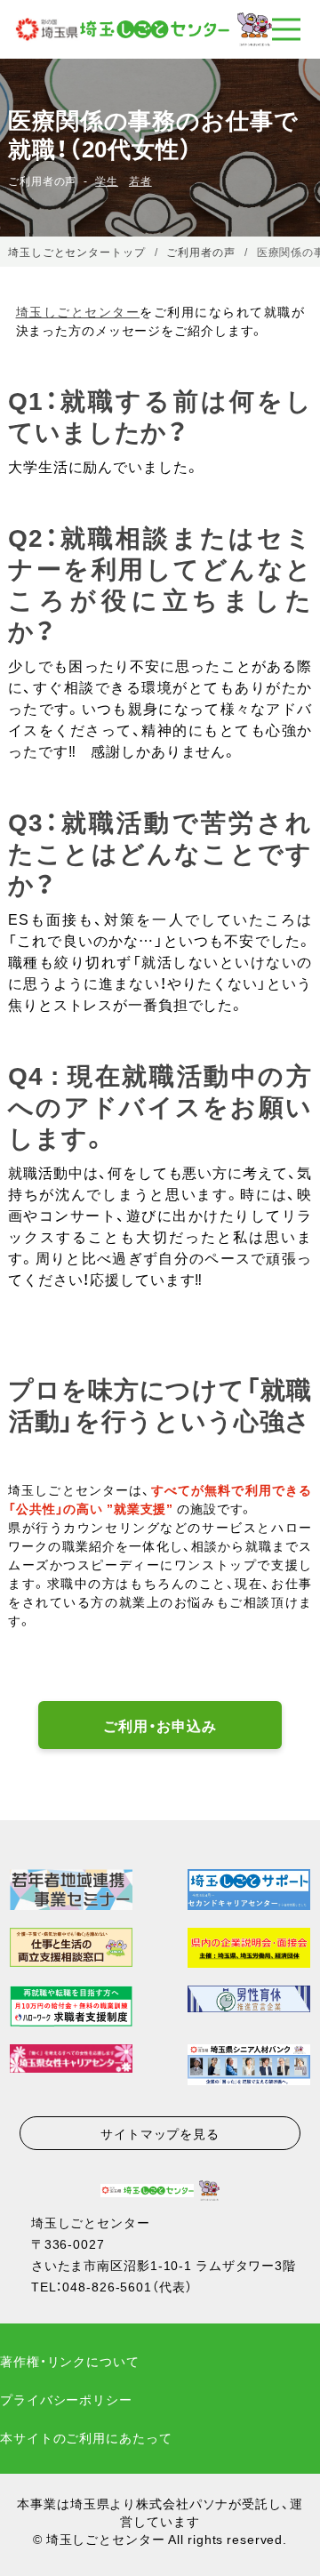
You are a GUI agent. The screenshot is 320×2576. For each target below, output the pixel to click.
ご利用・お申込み (160, 1725)
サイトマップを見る (160, 2133)
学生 (107, 181)
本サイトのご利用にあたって (86, 2437)
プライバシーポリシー (66, 2399)
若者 (140, 181)
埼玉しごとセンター (78, 311)
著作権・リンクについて (70, 2361)
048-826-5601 (107, 2286)
